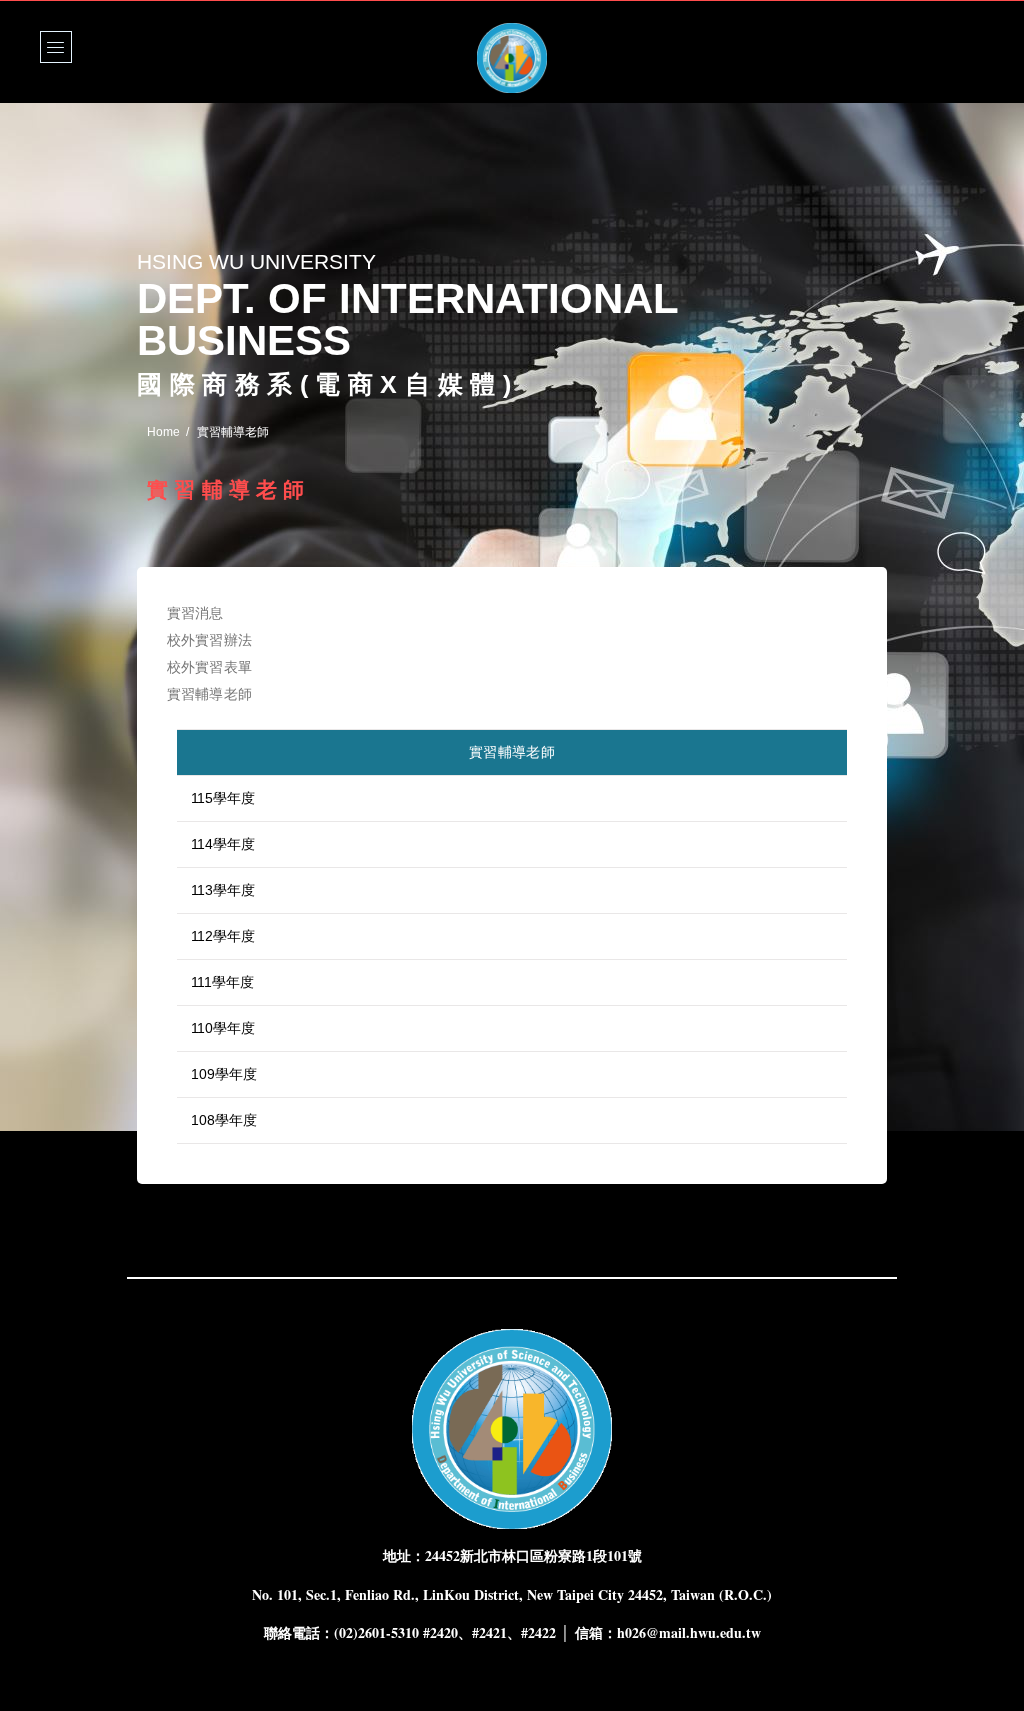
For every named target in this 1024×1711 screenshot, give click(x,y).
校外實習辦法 (209, 640)
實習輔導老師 (209, 694)
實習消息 (195, 613)
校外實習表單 (209, 667)
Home (163, 432)
